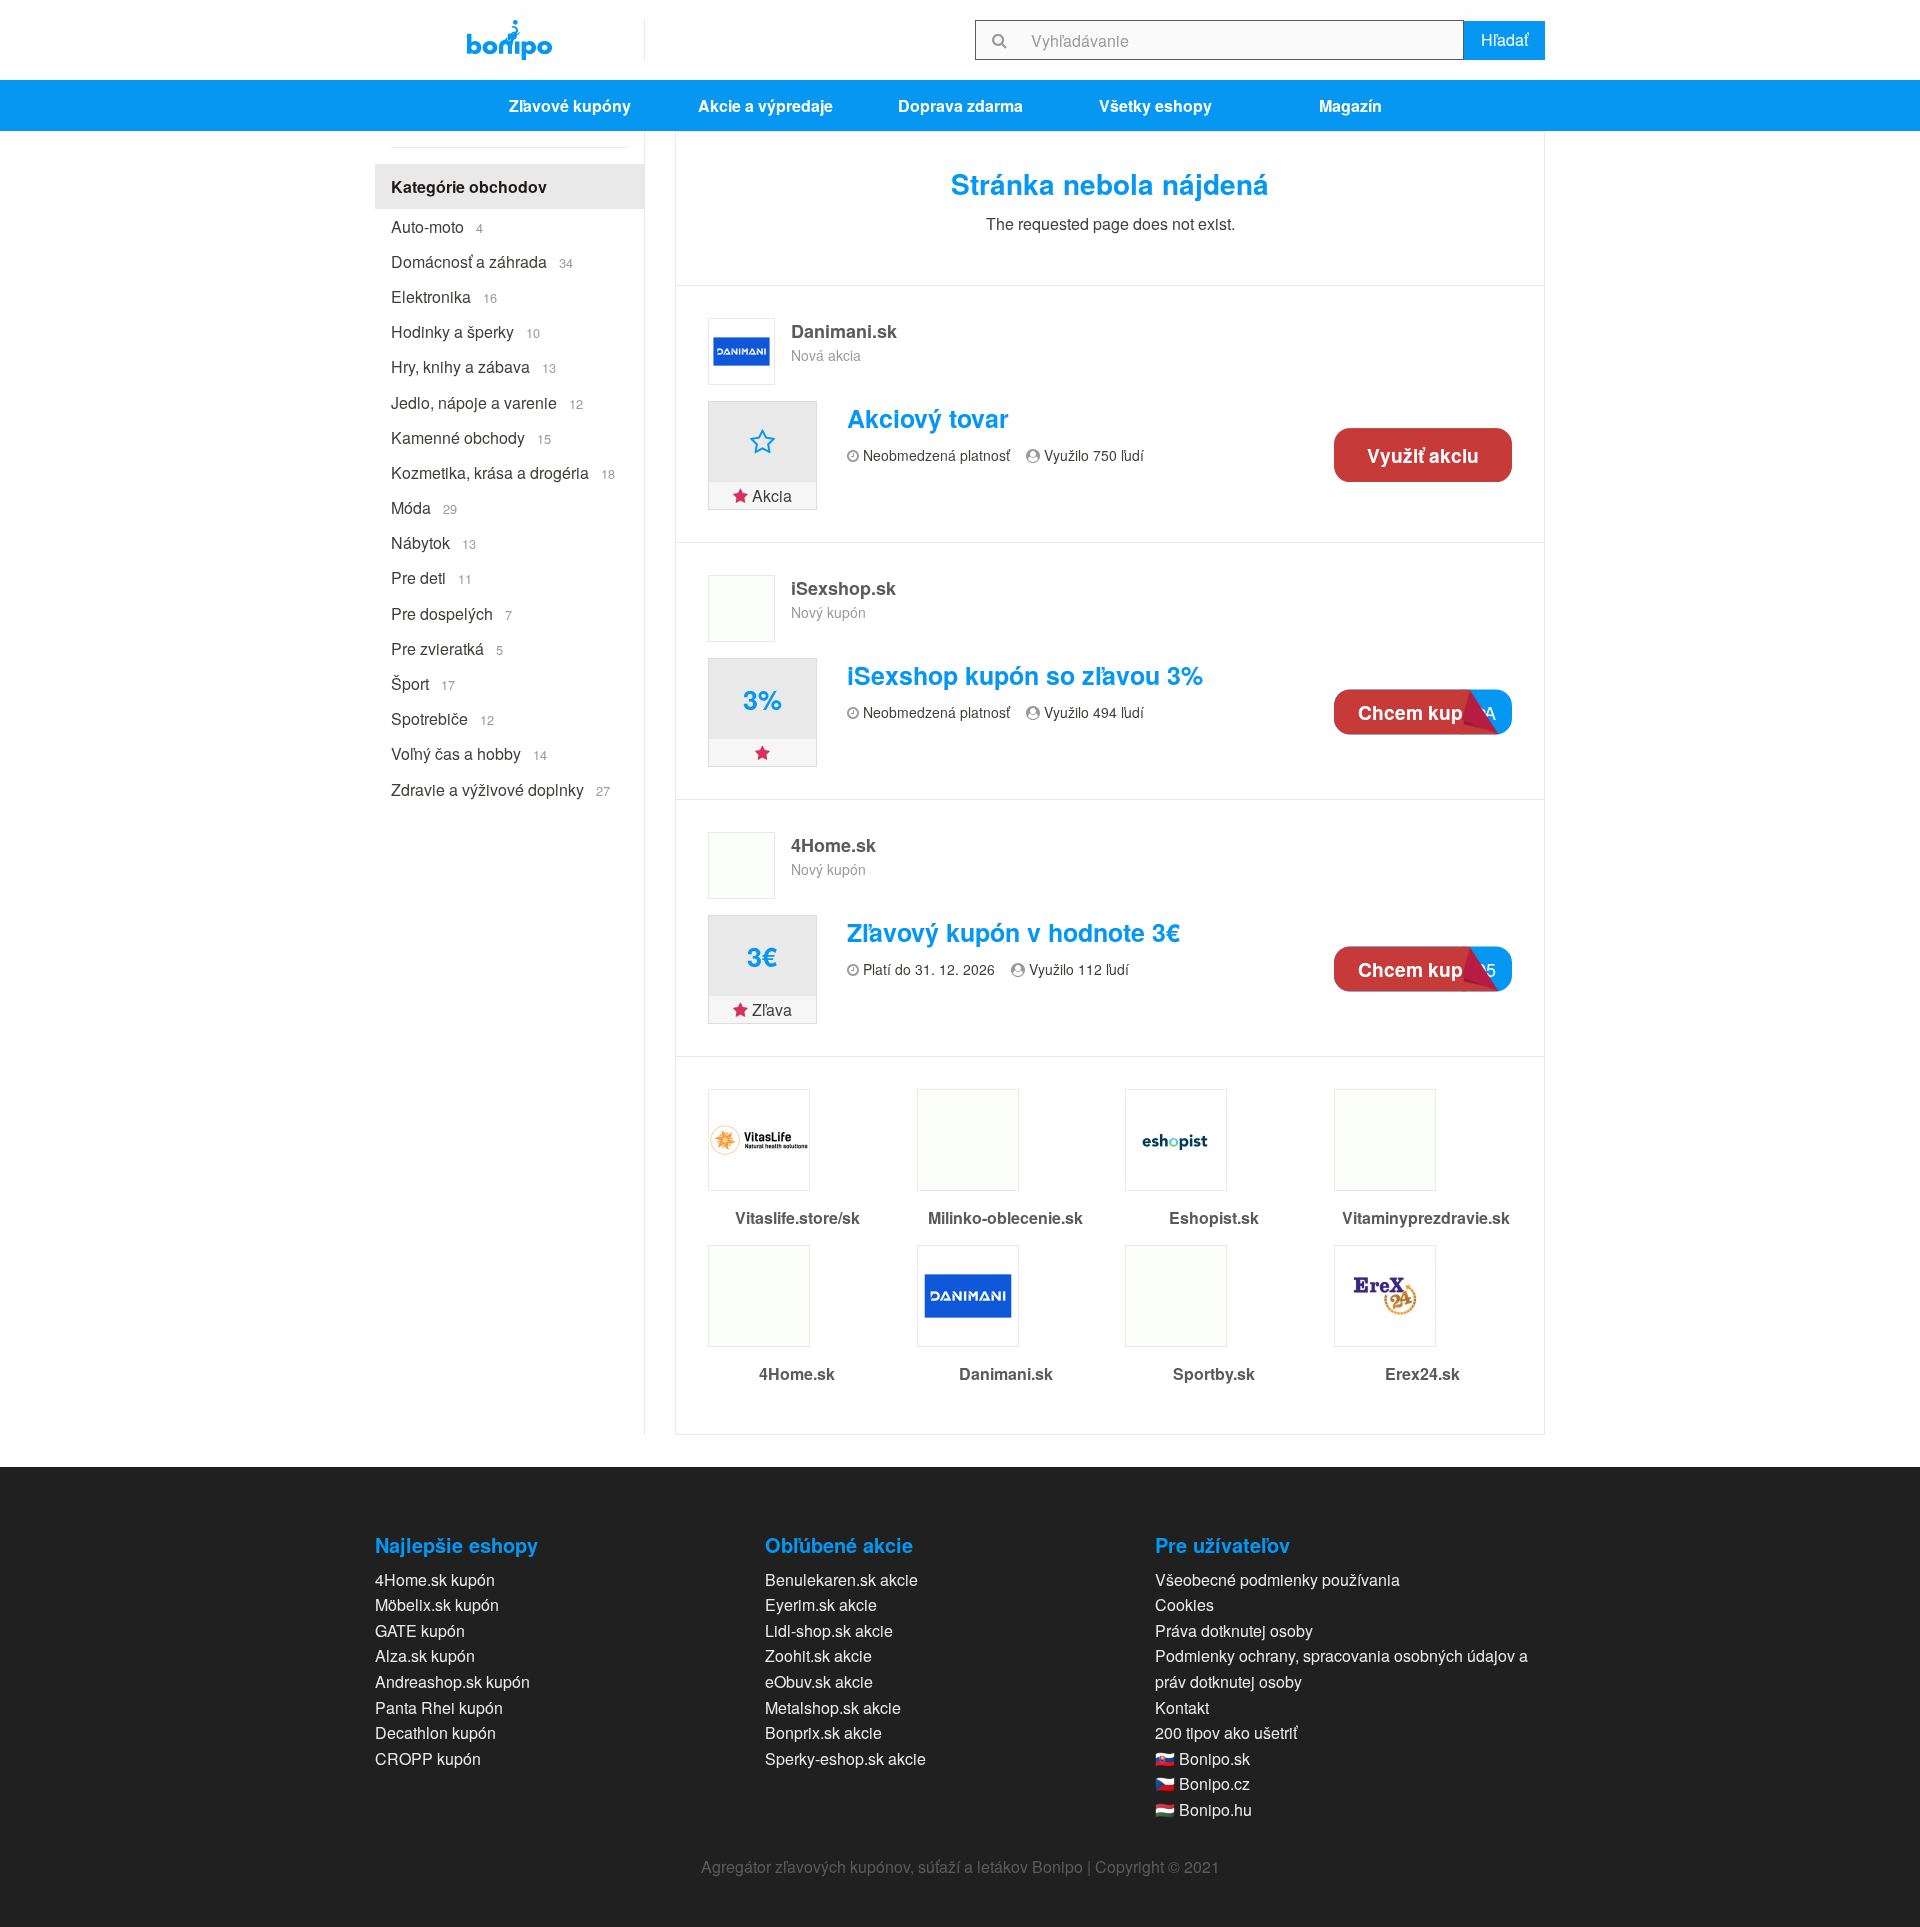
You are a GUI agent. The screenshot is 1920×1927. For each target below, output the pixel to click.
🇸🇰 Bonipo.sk (1202, 1758)
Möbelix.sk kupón (437, 1604)
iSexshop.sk (843, 588)
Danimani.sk (844, 331)
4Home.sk (833, 845)
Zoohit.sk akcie (818, 1655)
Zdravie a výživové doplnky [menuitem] (500, 789)
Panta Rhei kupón (439, 1707)
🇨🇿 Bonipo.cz (1202, 1783)
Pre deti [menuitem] (431, 577)
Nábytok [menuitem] (433, 542)
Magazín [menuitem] (1350, 105)
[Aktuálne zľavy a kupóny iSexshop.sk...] (741, 608)
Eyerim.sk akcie (821, 1604)
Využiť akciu (1423, 455)
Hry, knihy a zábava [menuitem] (473, 366)
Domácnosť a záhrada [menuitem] (482, 261)
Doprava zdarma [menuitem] (960, 105)
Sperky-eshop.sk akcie (845, 1758)
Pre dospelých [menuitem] (451, 613)
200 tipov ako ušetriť (1226, 1732)
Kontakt (1182, 1707)
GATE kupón (420, 1630)
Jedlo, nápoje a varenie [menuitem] (487, 402)
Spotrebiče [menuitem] (442, 718)
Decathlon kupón (435, 1732)
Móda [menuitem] (424, 507)
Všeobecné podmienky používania (1277, 1579)
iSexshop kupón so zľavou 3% (1025, 675)
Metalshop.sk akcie (833, 1707)
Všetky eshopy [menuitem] (1155, 105)
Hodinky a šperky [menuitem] (465, 331)
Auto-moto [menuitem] (437, 226)
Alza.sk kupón (425, 1655)
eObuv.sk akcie (819, 1681)
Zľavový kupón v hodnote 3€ (1013, 932)
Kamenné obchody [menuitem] (471, 437)
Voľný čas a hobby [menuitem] (469, 753)
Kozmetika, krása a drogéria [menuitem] (503, 472)
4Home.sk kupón (435, 1579)
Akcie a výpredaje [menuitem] (765, 105)
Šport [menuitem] (423, 683)
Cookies (1184, 1604)
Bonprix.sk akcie (823, 1732)
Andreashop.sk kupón (452, 1681)
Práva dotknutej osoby (1234, 1630)
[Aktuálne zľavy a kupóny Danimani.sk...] (741, 351)
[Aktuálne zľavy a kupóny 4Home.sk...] (741, 865)
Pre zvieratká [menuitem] (447, 648)
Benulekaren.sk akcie (841, 1579)
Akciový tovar (928, 418)
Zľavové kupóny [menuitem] (570, 105)
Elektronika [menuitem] (444, 296)
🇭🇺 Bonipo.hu (1203, 1809)
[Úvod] (510, 40)
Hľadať (1504, 39)
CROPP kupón (428, 1758)
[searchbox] (1243, 40)
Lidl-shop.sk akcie (829, 1630)
